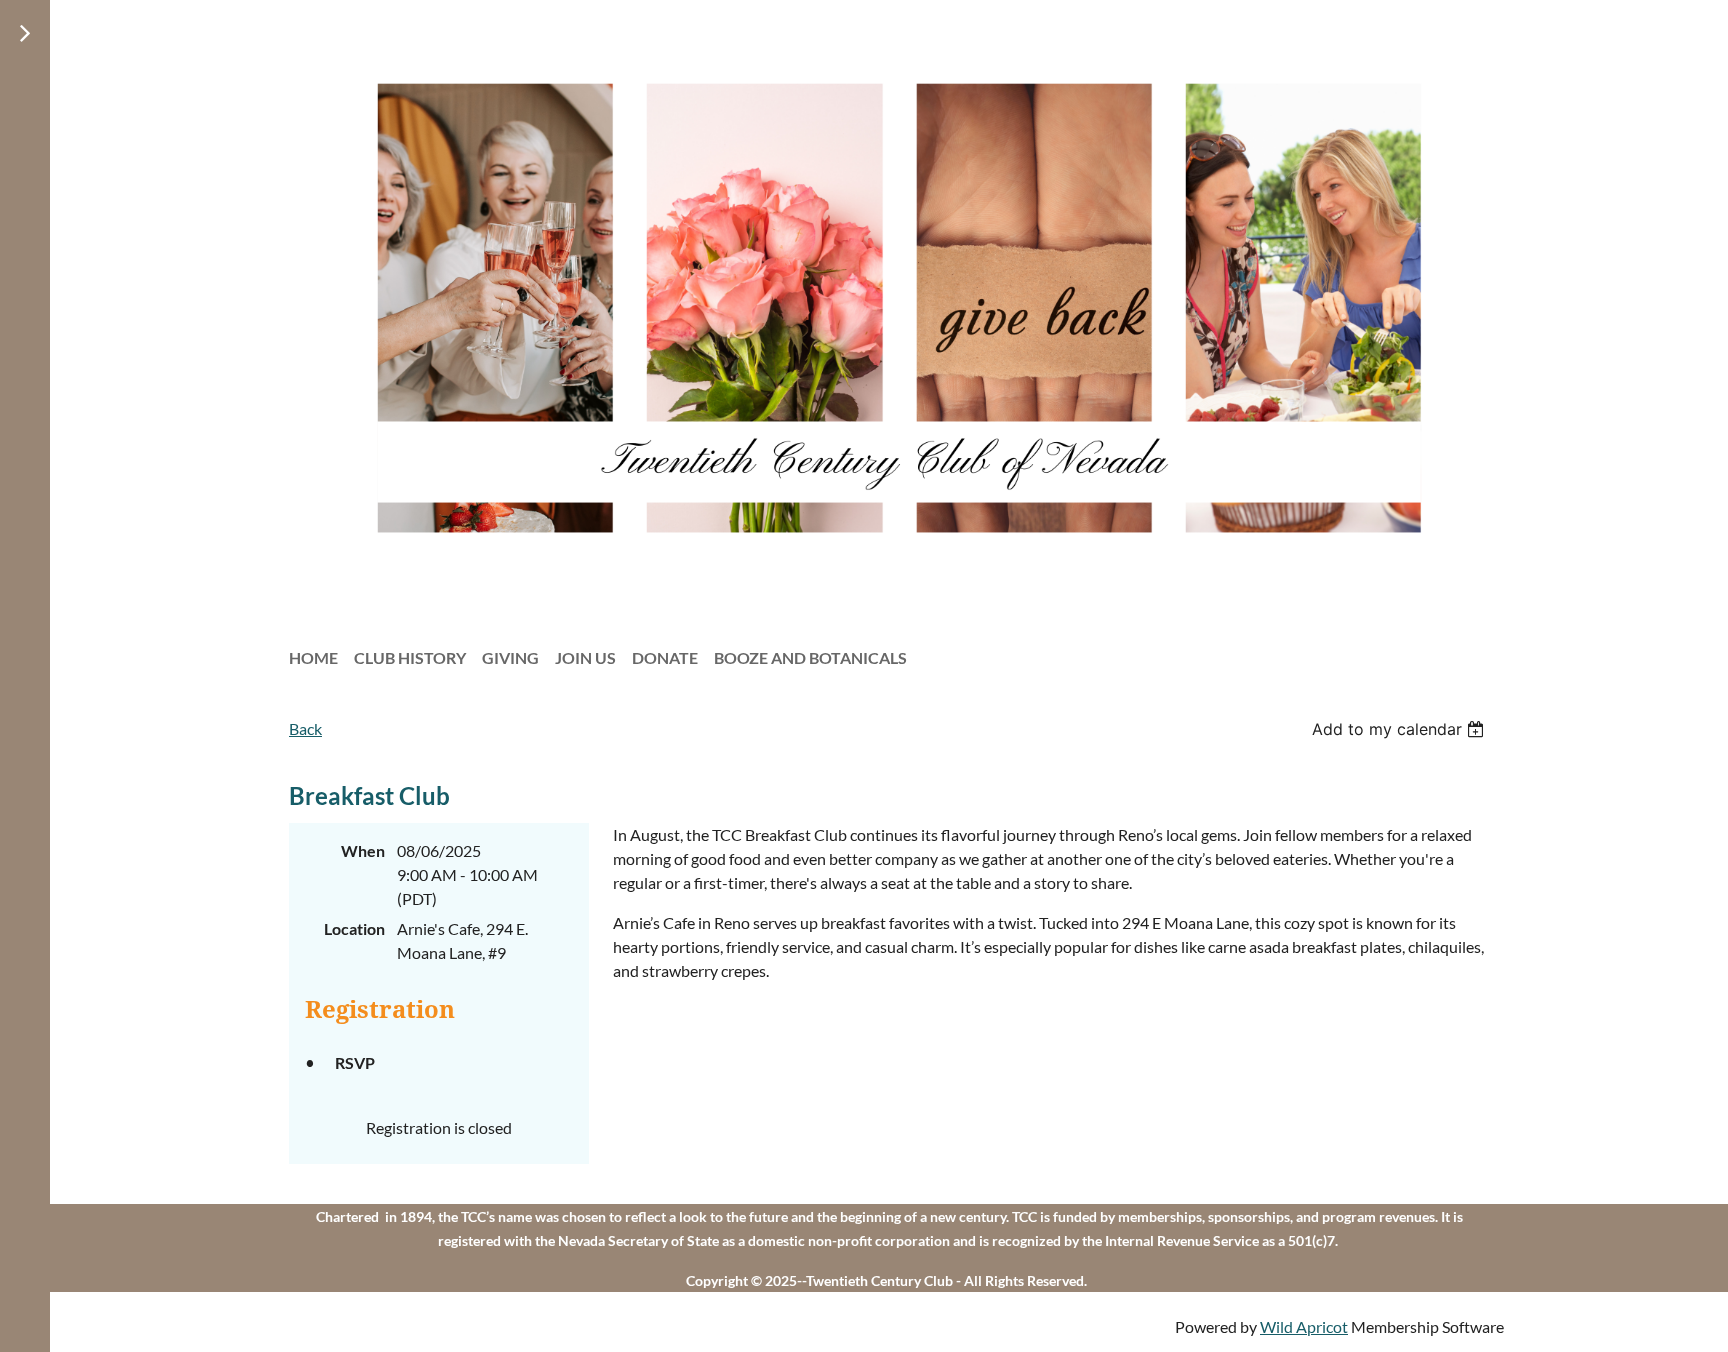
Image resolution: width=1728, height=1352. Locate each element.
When (363, 850)
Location (354, 928)
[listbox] (1400, 729)
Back (305, 728)
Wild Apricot (1304, 1326)
